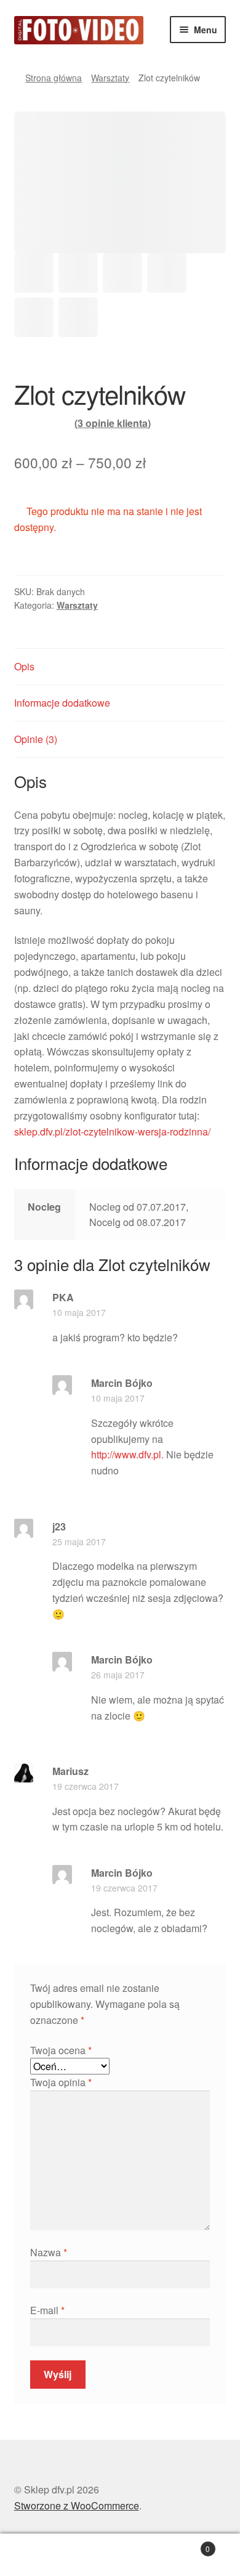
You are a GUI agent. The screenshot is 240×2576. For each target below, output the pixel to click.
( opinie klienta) (113, 423)
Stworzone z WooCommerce (77, 2505)
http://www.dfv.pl (126, 1454)
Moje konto (40, 2555)
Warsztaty (110, 78)
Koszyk (185, 2544)
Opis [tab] (24, 666)
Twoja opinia (61, 2082)
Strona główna (54, 78)
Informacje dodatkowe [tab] (62, 703)
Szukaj (120, 2555)
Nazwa (49, 2252)
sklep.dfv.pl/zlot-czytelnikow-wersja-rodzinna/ (112, 1132)
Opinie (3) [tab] (36, 739)
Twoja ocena (61, 2050)
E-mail (47, 2310)
